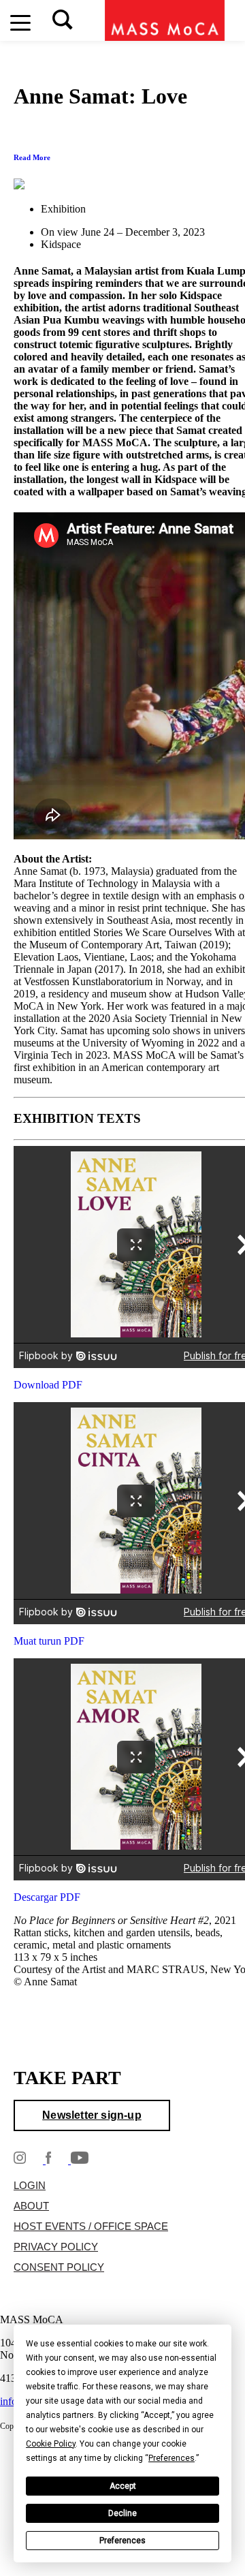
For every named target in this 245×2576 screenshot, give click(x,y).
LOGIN (30, 2186)
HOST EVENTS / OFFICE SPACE (91, 2226)
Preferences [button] (171, 2458)
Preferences (122, 2541)
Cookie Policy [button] (51, 2444)
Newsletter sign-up (92, 2115)
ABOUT (31, 2206)
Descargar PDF (47, 1897)
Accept (123, 2486)
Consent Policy (59, 2267)
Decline (122, 2513)
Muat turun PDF (49, 1641)
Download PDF (48, 1385)
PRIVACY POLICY (56, 2247)
